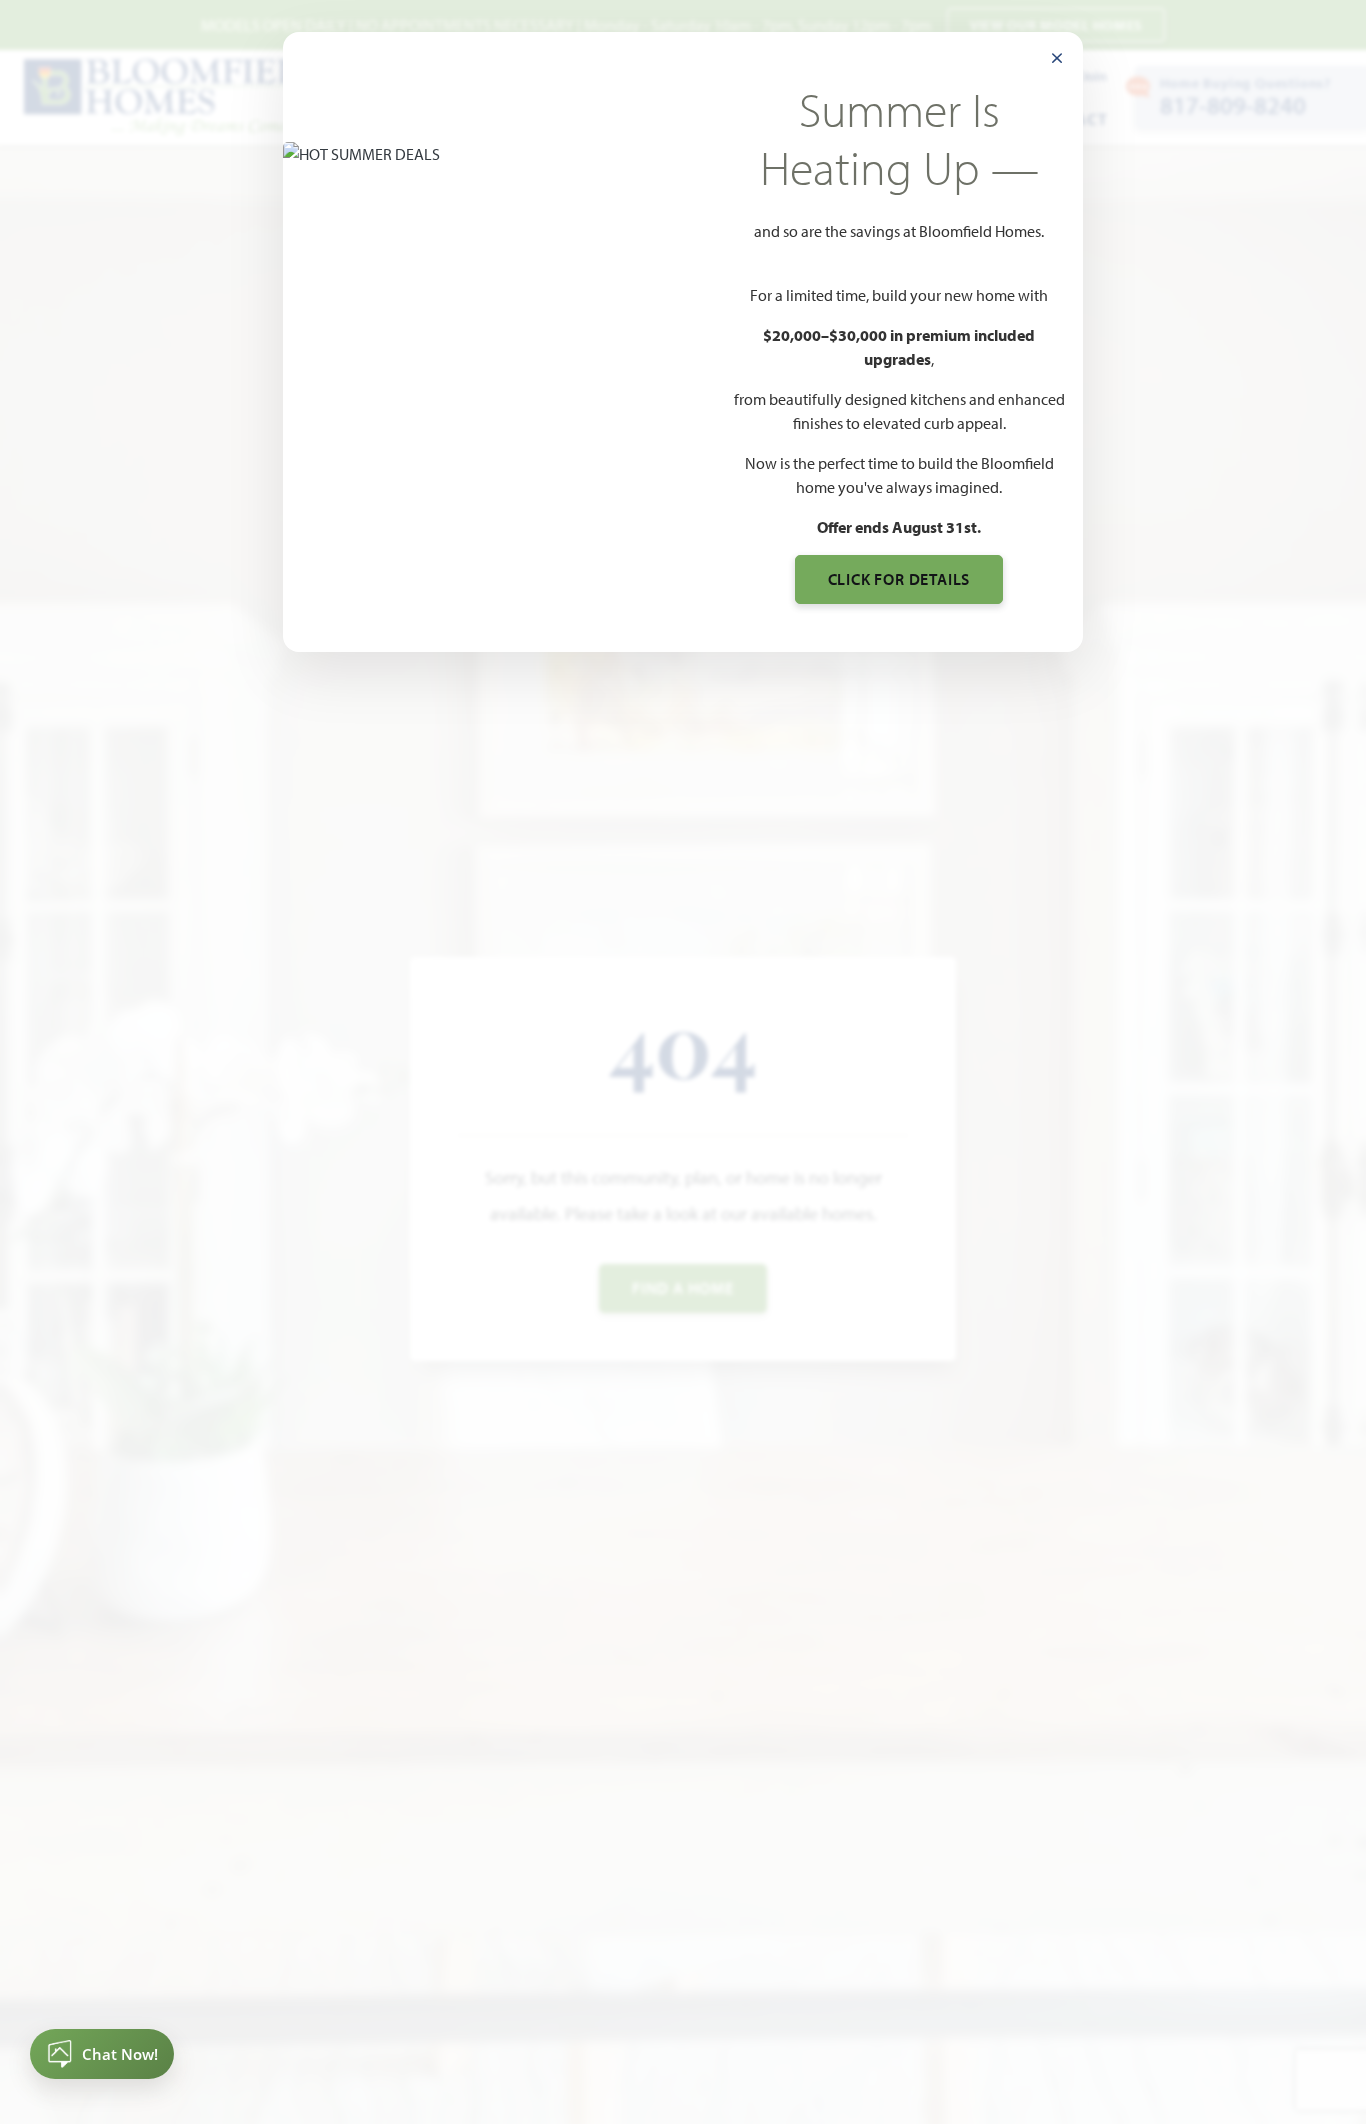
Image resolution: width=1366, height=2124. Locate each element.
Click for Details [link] (899, 579)
